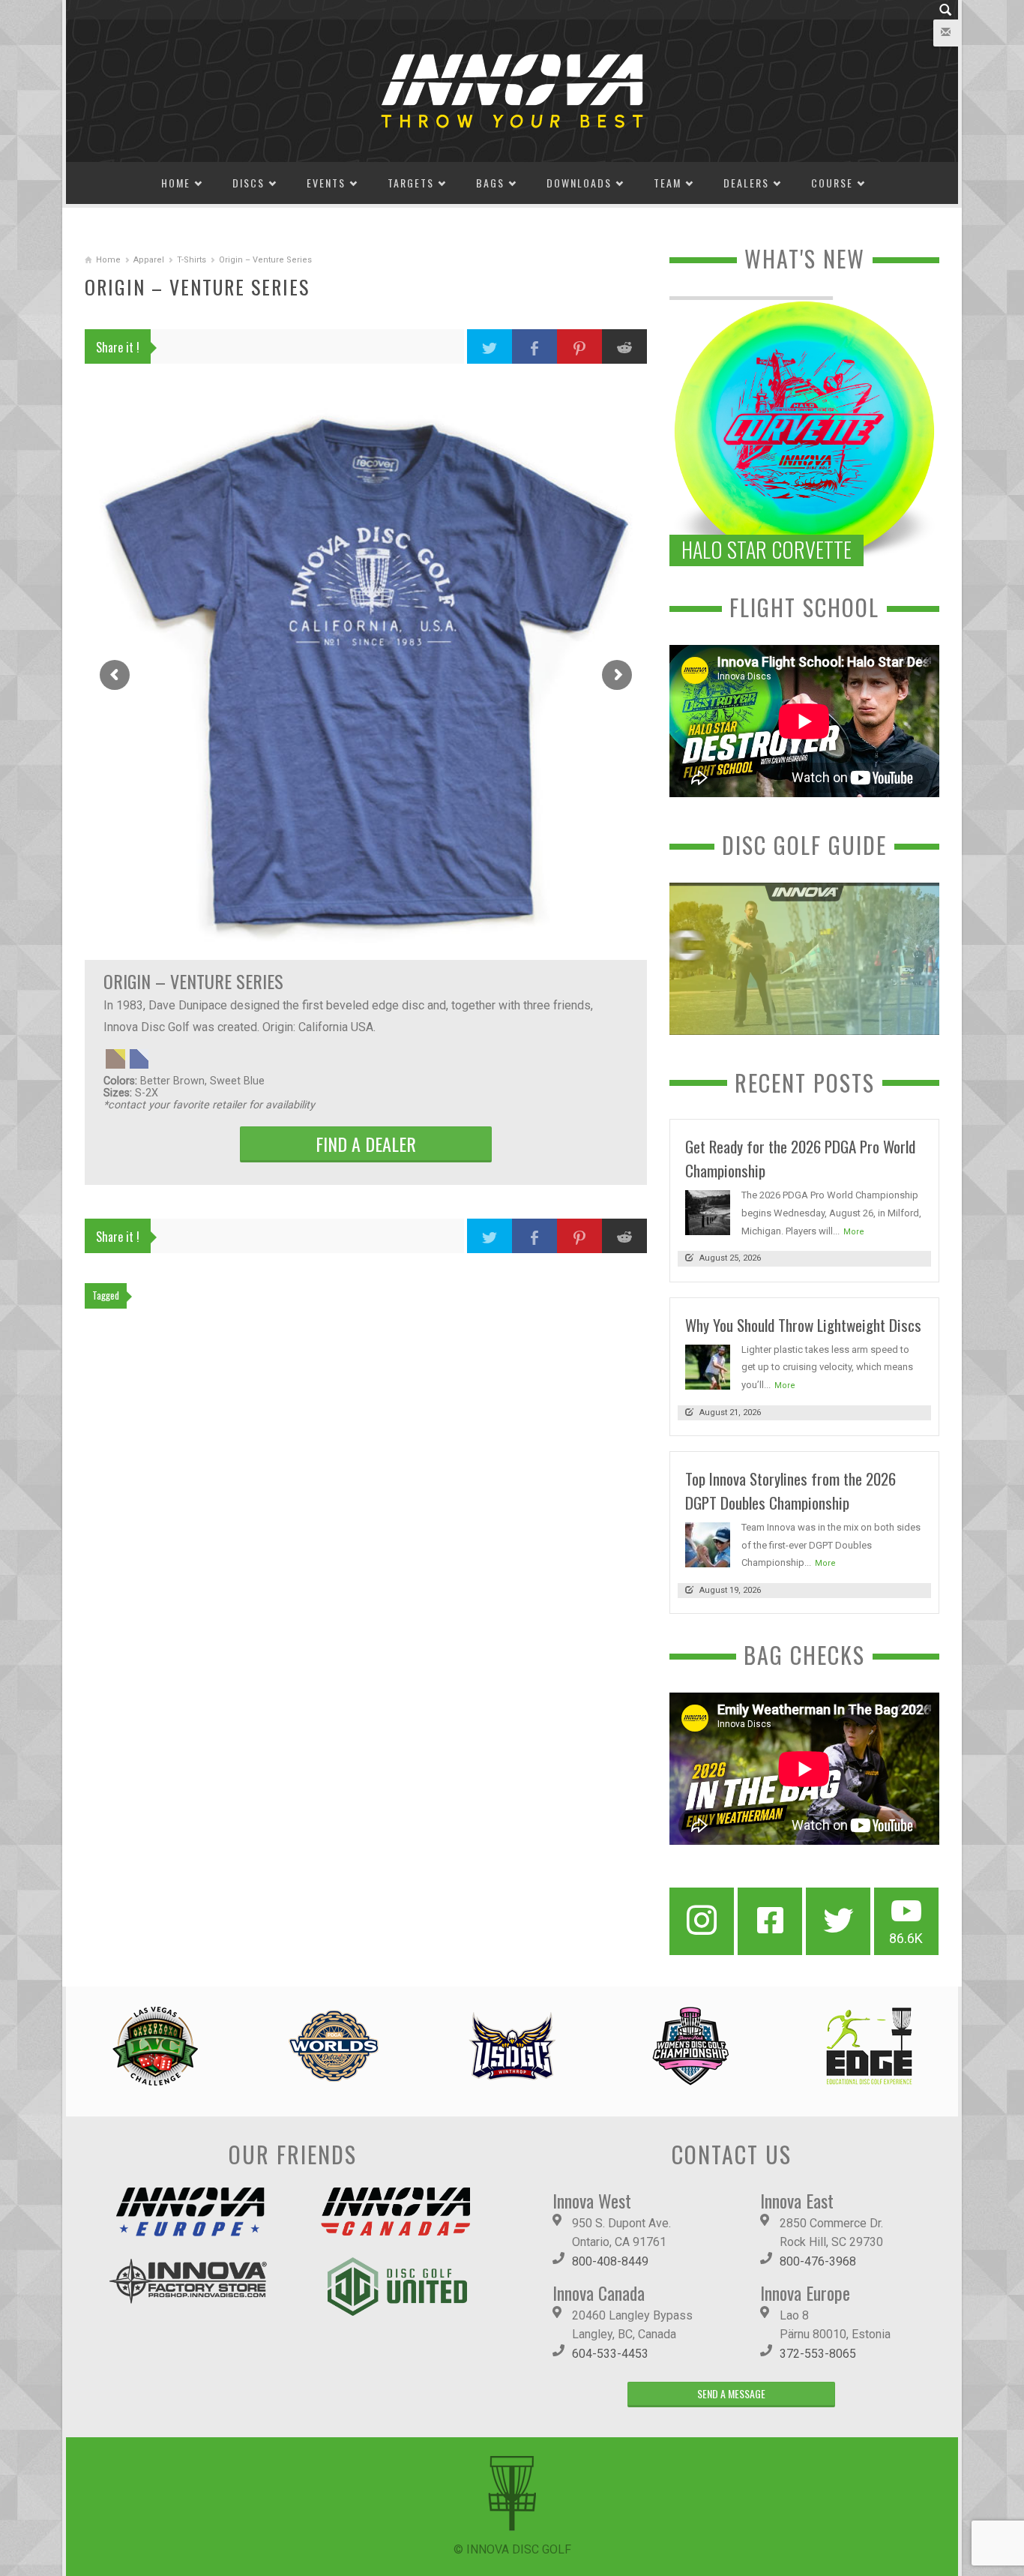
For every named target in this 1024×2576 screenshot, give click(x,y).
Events (326, 183)
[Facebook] (770, 1921)
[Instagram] (702, 1921)
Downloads (579, 183)
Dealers (746, 183)
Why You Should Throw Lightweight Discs (803, 1325)
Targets (411, 183)
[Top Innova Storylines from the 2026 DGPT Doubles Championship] (708, 1544)
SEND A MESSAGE (731, 2393)
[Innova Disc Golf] (512, 90)
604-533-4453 (610, 2354)
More (854, 1232)
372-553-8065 (818, 2354)
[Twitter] (838, 1921)
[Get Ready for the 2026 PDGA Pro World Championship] (708, 1212)
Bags (490, 183)
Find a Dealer (366, 1144)
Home (176, 183)
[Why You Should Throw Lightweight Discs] (708, 1366)
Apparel (149, 260)
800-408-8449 (610, 2261)
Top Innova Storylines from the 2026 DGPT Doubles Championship (790, 1490)
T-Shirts (192, 260)
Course (832, 183)
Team (668, 183)
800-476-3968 (818, 2261)
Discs (249, 183)
